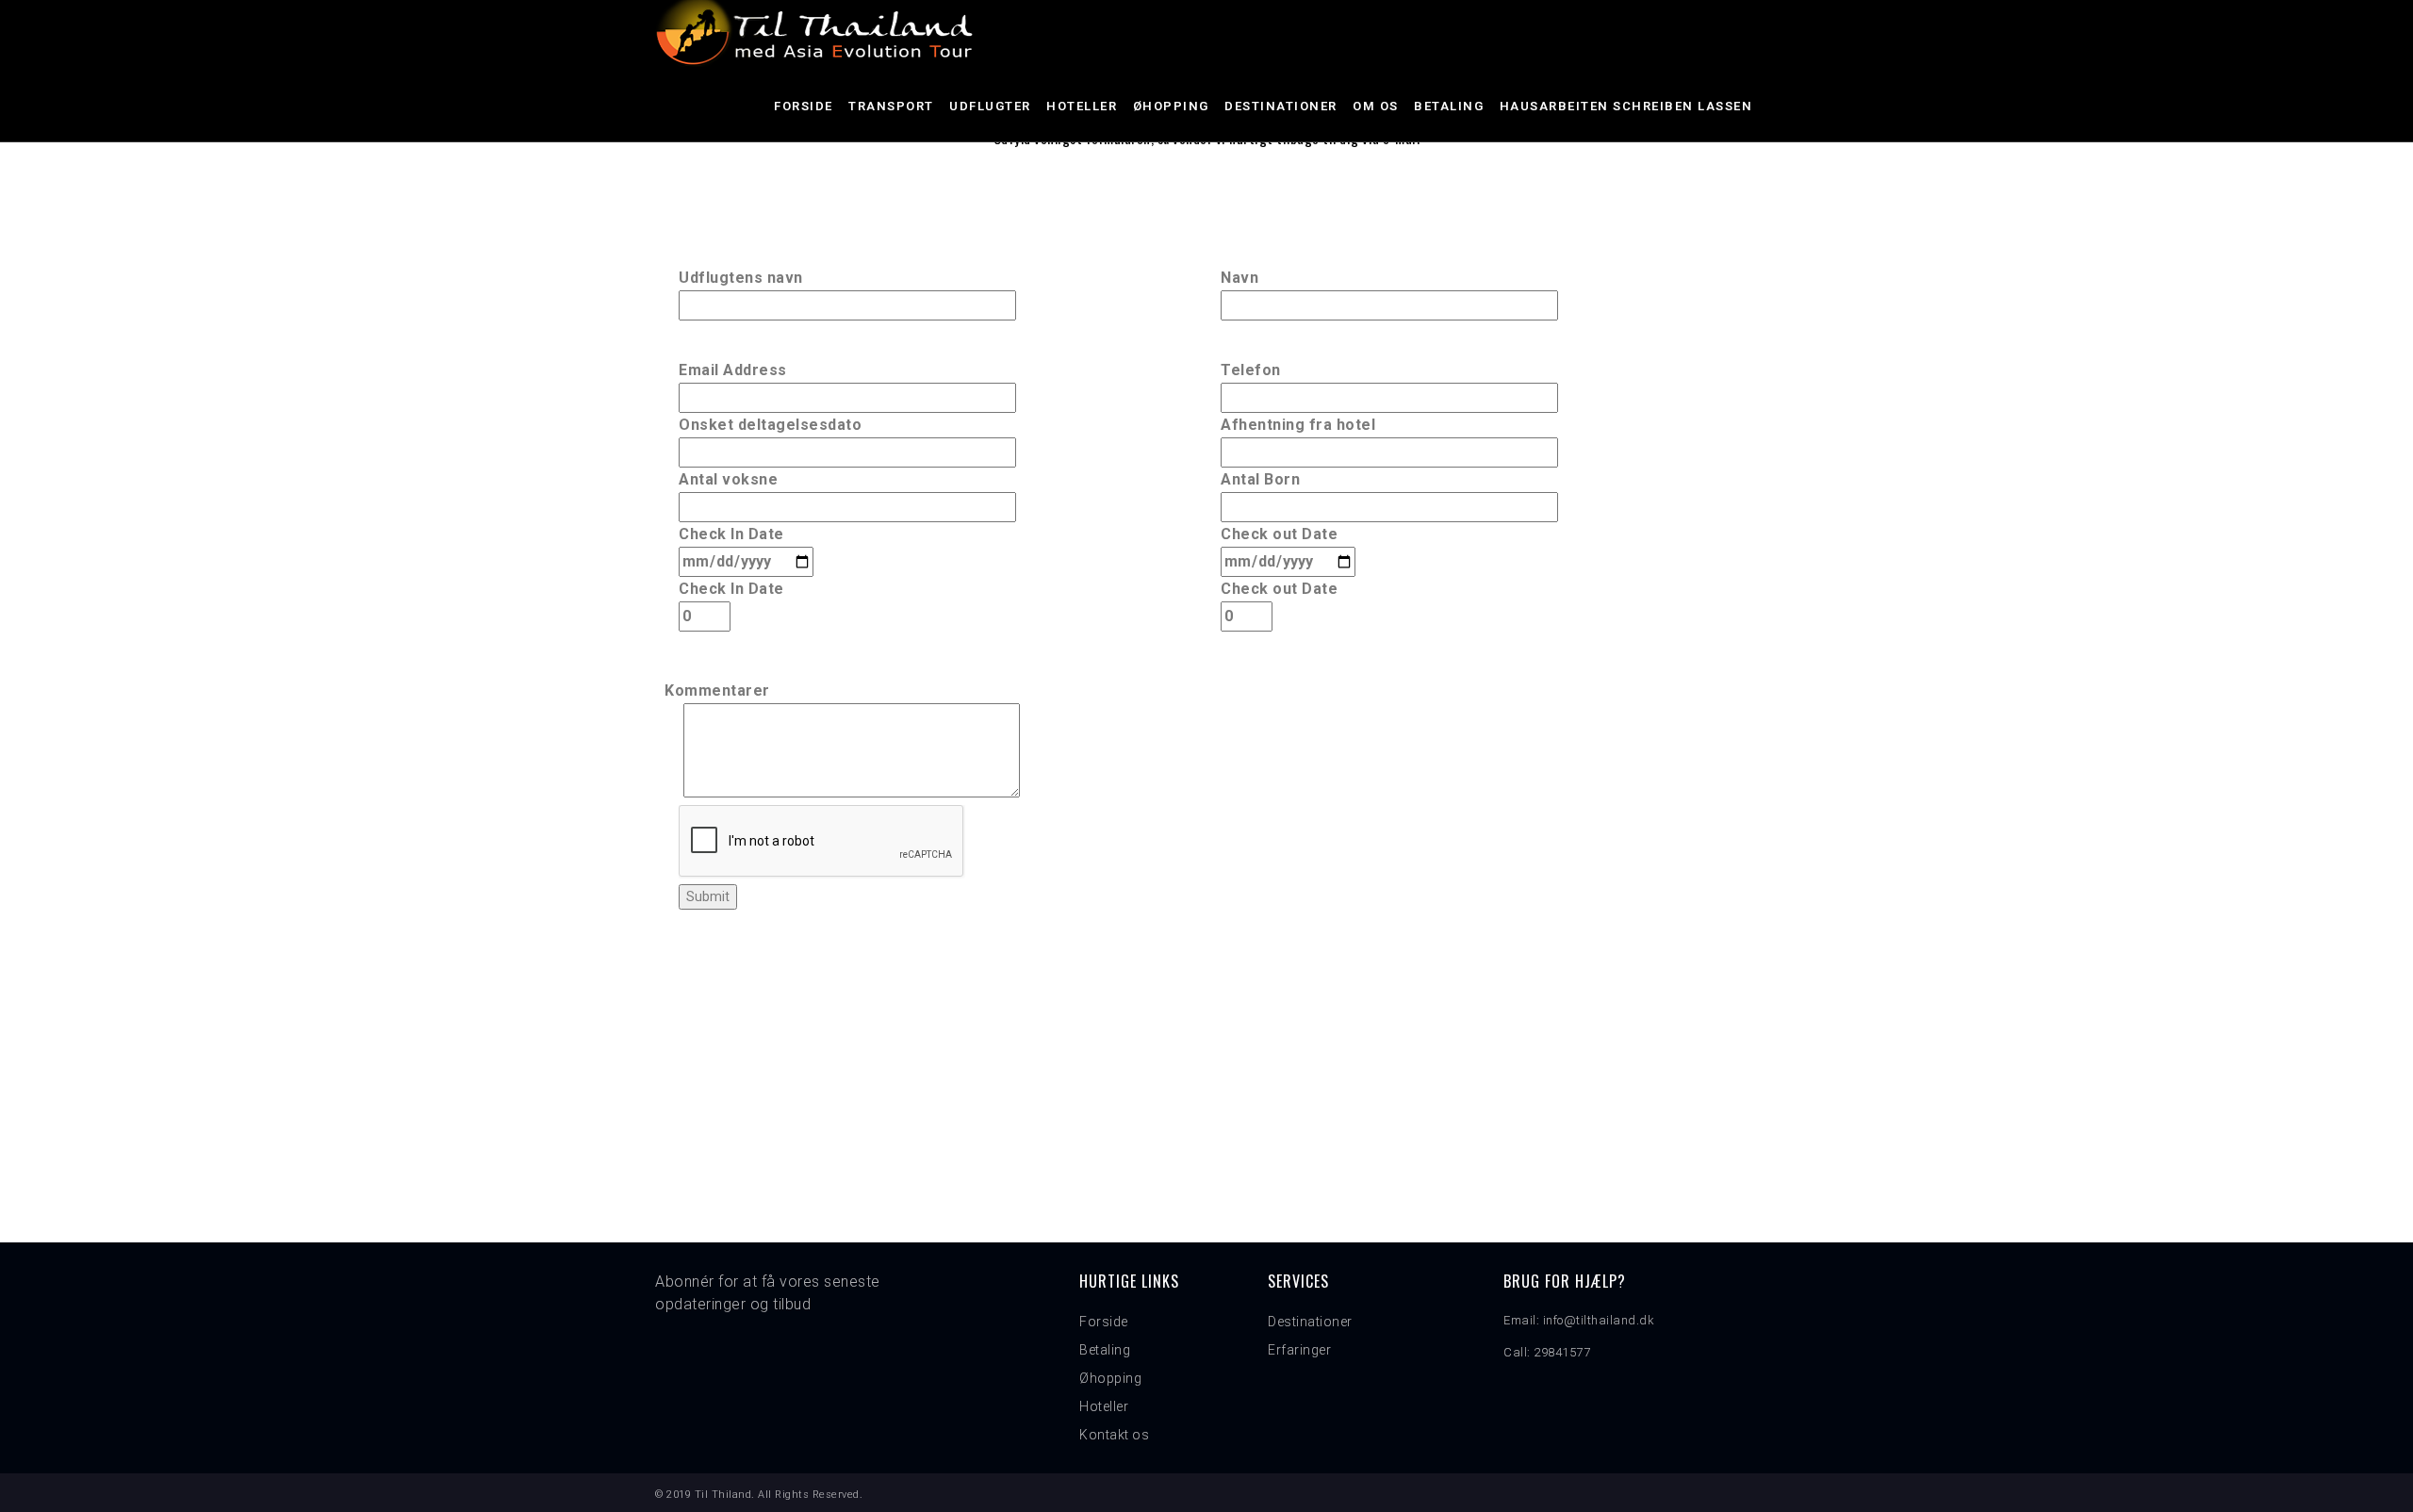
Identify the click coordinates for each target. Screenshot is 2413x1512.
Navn (1239, 278)
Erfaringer (1299, 1350)
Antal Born (1260, 479)
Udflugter (990, 106)
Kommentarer (717, 690)
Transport (891, 106)
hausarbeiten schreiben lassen (1626, 106)
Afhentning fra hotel (1298, 425)
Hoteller (1082, 106)
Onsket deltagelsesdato (770, 425)
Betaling (1449, 106)
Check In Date (731, 534)
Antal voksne (728, 479)
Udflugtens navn (741, 278)
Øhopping (1171, 106)
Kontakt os (1114, 1435)
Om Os (1376, 106)
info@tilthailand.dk (1599, 1320)
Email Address (733, 370)
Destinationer (1281, 106)
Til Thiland (723, 1495)
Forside (804, 106)
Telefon (1251, 370)
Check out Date (1279, 534)
